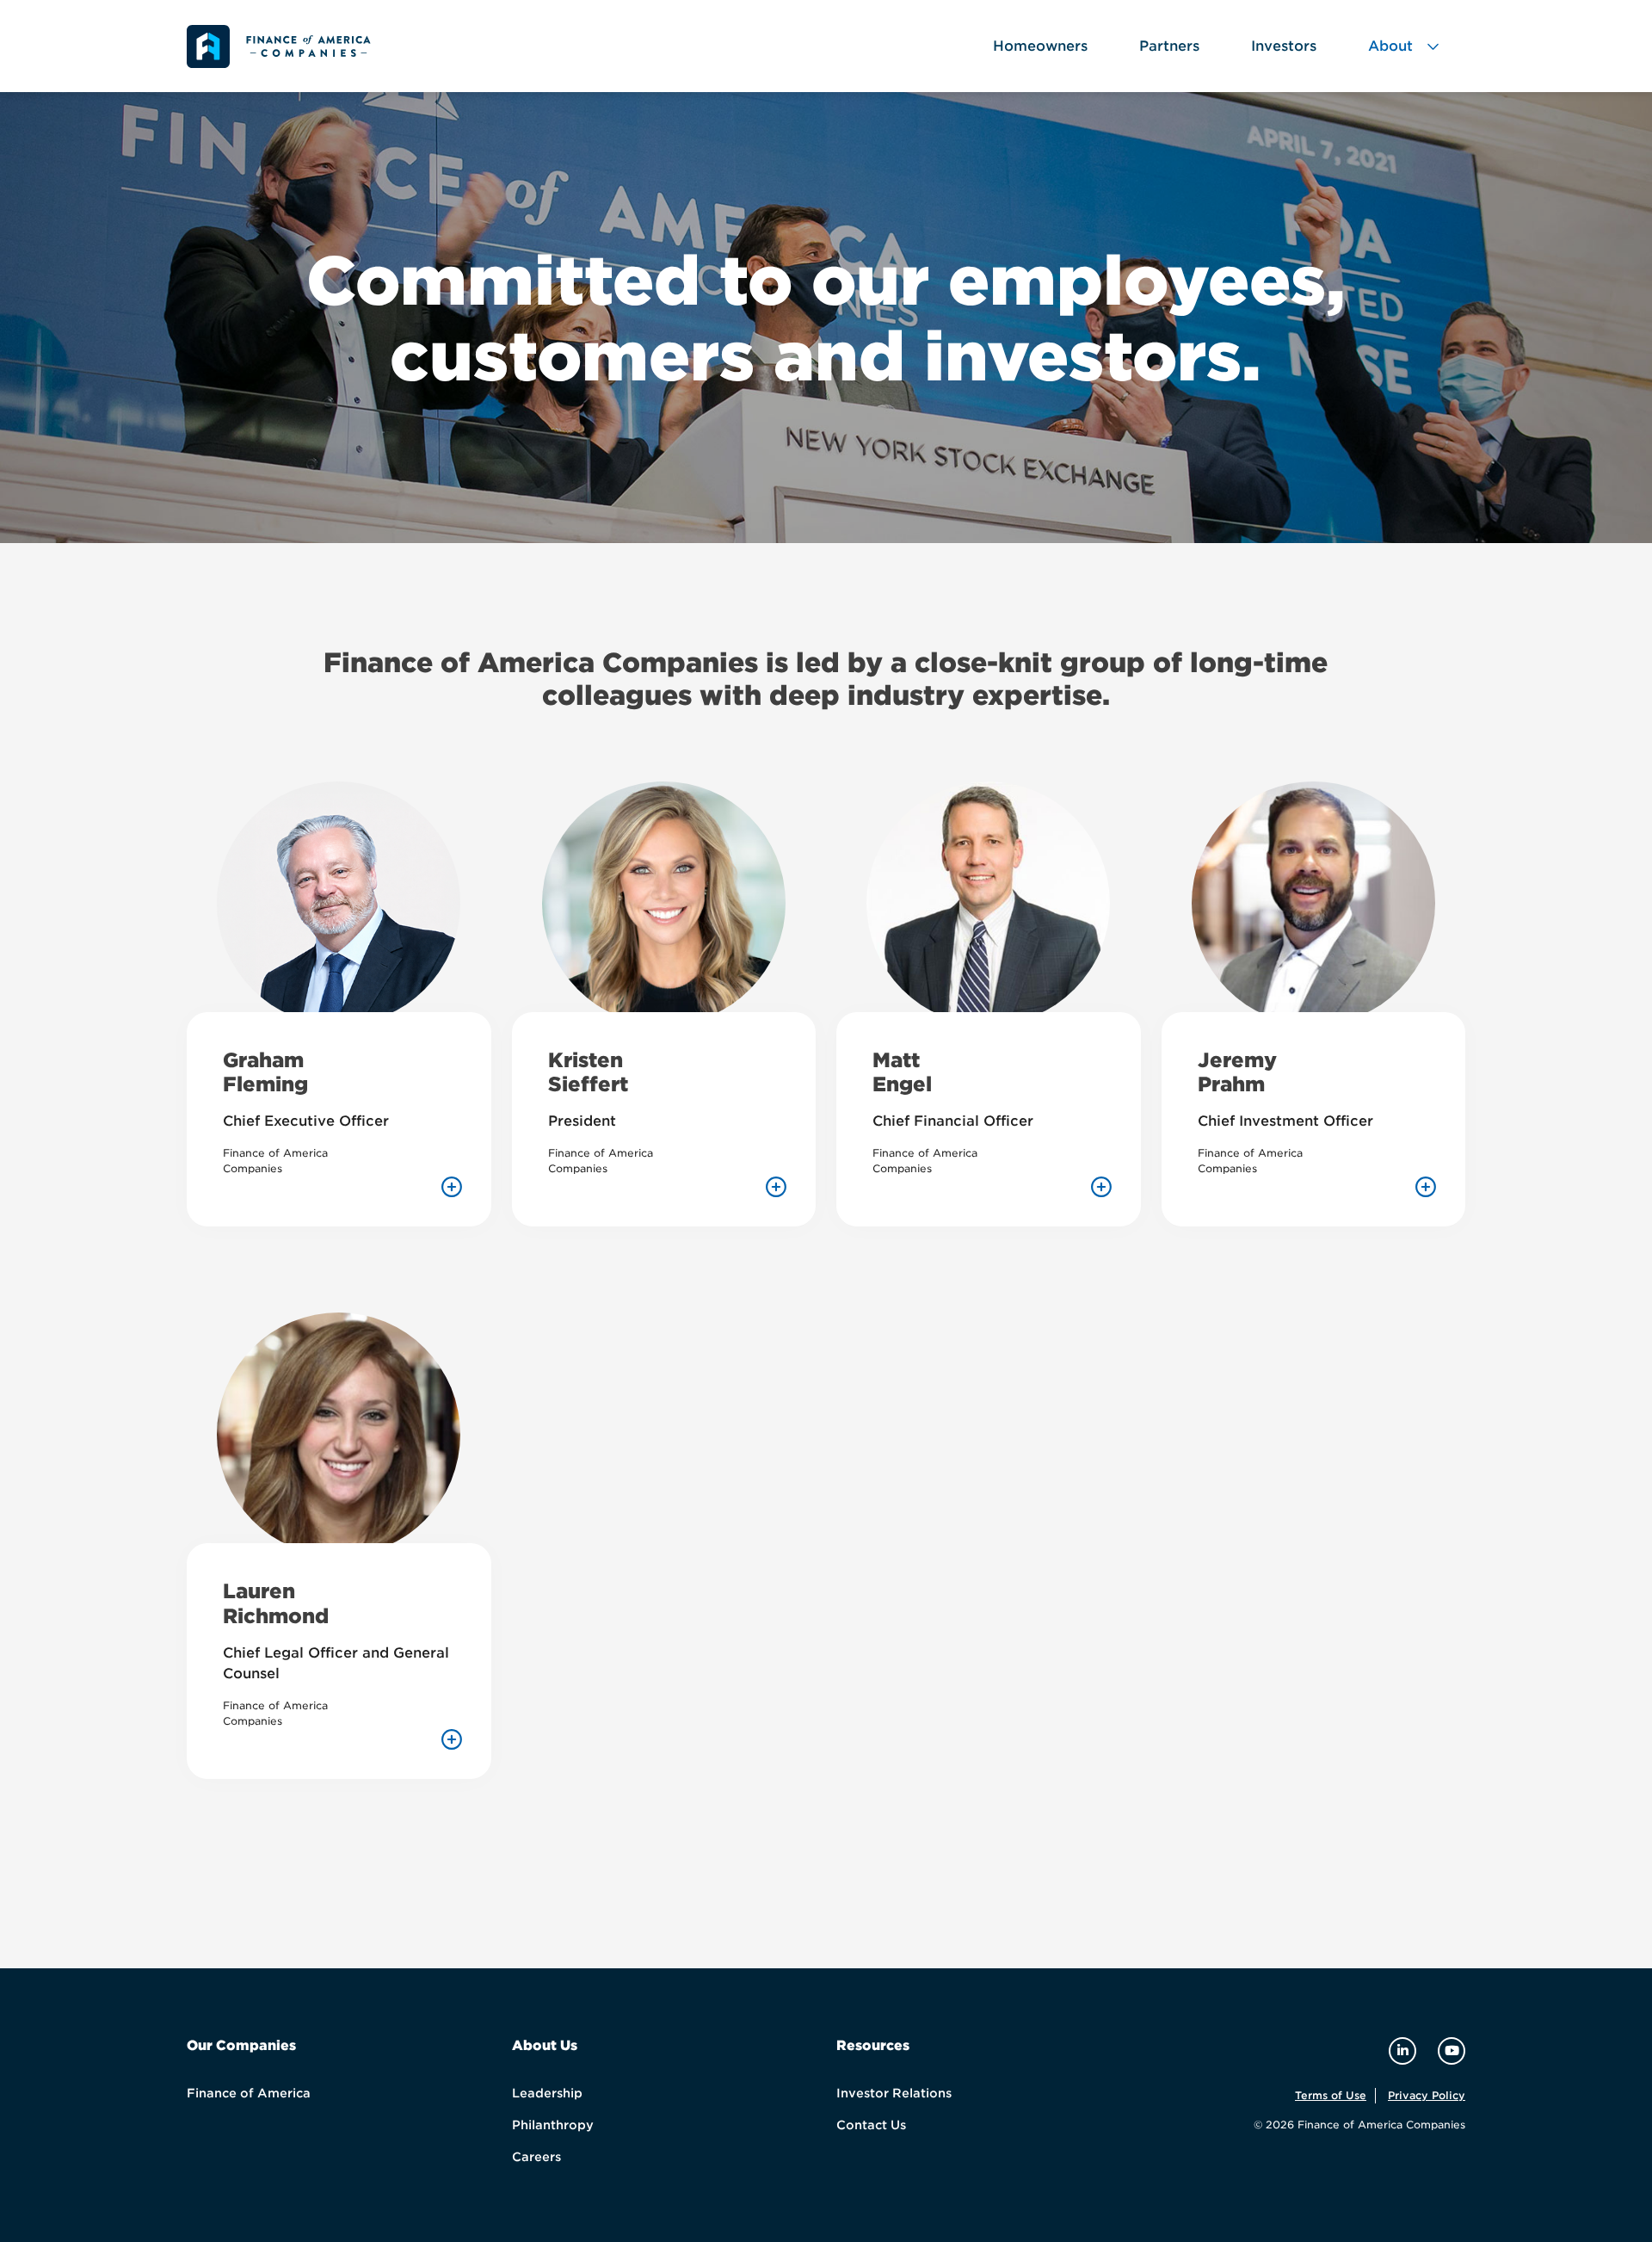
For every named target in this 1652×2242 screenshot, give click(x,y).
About (1390, 46)
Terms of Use (1331, 2095)
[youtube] (1452, 2051)
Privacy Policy (1427, 2095)
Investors (1284, 46)
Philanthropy (553, 2125)
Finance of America (249, 2093)
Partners (1169, 46)
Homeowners (1040, 46)
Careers (536, 2157)
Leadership (547, 2093)
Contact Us (871, 2125)
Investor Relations (894, 2093)
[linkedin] (1405, 2051)
